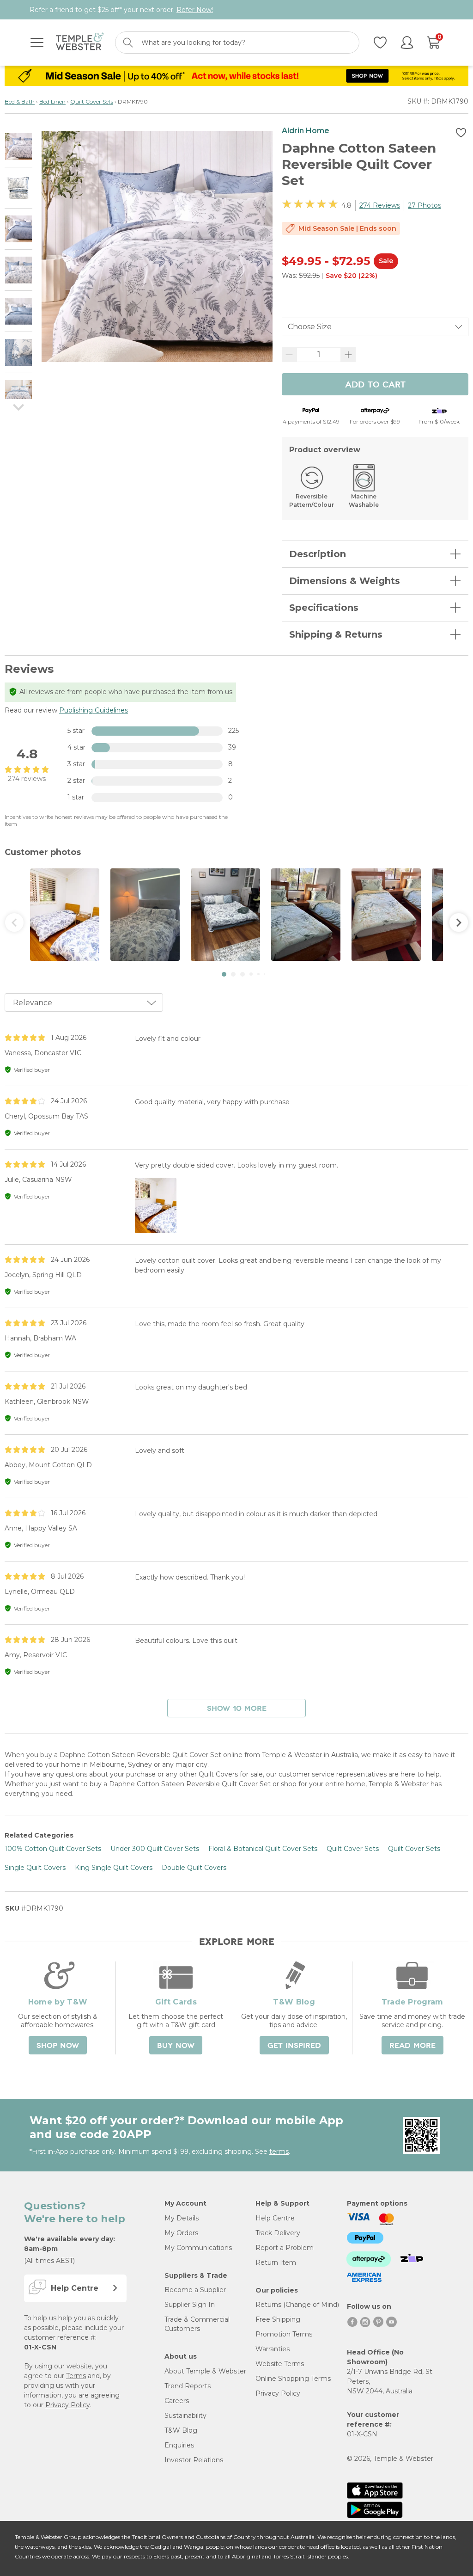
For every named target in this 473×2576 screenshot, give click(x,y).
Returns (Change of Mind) (297, 2305)
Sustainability (185, 2416)
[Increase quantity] (348, 355)
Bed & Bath (20, 101)
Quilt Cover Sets (92, 101)
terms (279, 2152)
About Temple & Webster (205, 2371)
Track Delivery (278, 2233)
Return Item (276, 2262)
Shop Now (58, 2046)
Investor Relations (194, 2460)
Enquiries (179, 2445)
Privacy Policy (68, 2405)
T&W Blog (181, 2430)
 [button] (14, 922)
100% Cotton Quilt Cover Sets (53, 1849)
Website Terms (280, 2364)
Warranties (273, 2349)
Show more (237, 1709)
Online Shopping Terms (293, 2379)
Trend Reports (188, 2386)
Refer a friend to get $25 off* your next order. (121, 10)
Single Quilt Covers (35, 1868)
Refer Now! (195, 10)
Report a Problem (285, 2248)
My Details (182, 2218)
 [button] (459, 922)
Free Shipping (278, 2319)
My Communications (198, 2248)
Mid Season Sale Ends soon (347, 228)
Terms (76, 2376)
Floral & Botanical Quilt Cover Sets (263, 1849)
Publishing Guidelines (94, 710)
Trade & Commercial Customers (197, 2324)
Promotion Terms (284, 2334)
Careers (177, 2401)
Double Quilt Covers (194, 1868)
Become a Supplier (195, 2290)
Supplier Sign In (190, 2305)
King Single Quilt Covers (114, 1868)
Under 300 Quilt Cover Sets (155, 1849)
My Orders (181, 2233)
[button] (224, 974)
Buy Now (176, 2046)
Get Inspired (294, 2046)
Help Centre (275, 2218)
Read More (412, 2046)
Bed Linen (52, 101)
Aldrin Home (306, 131)
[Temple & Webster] (80, 43)
